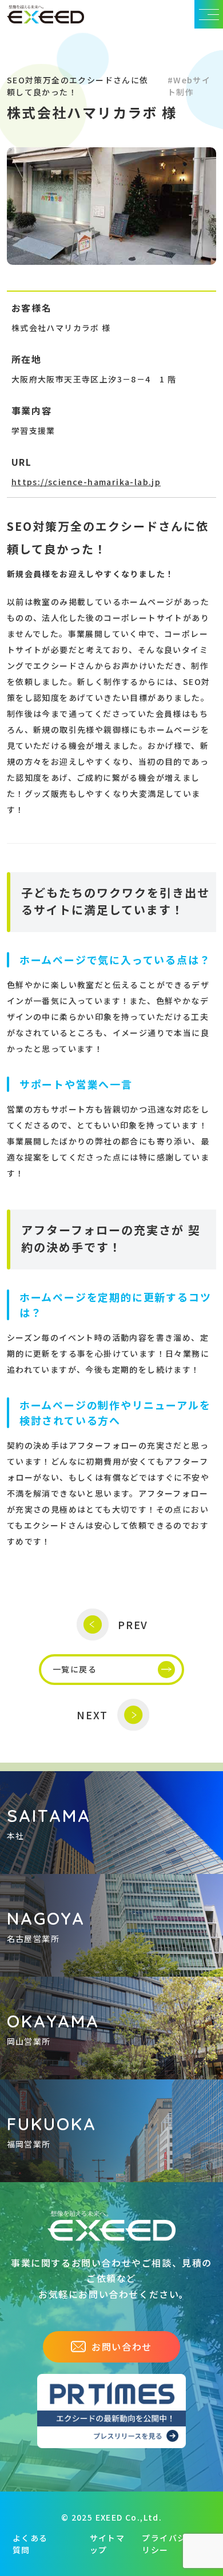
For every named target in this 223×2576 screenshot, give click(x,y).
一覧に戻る (75, 1669)
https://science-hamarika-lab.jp (86, 482)
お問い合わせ (122, 2347)
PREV (133, 1624)
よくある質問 (30, 2544)
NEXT (92, 1715)
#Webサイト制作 (189, 86)
